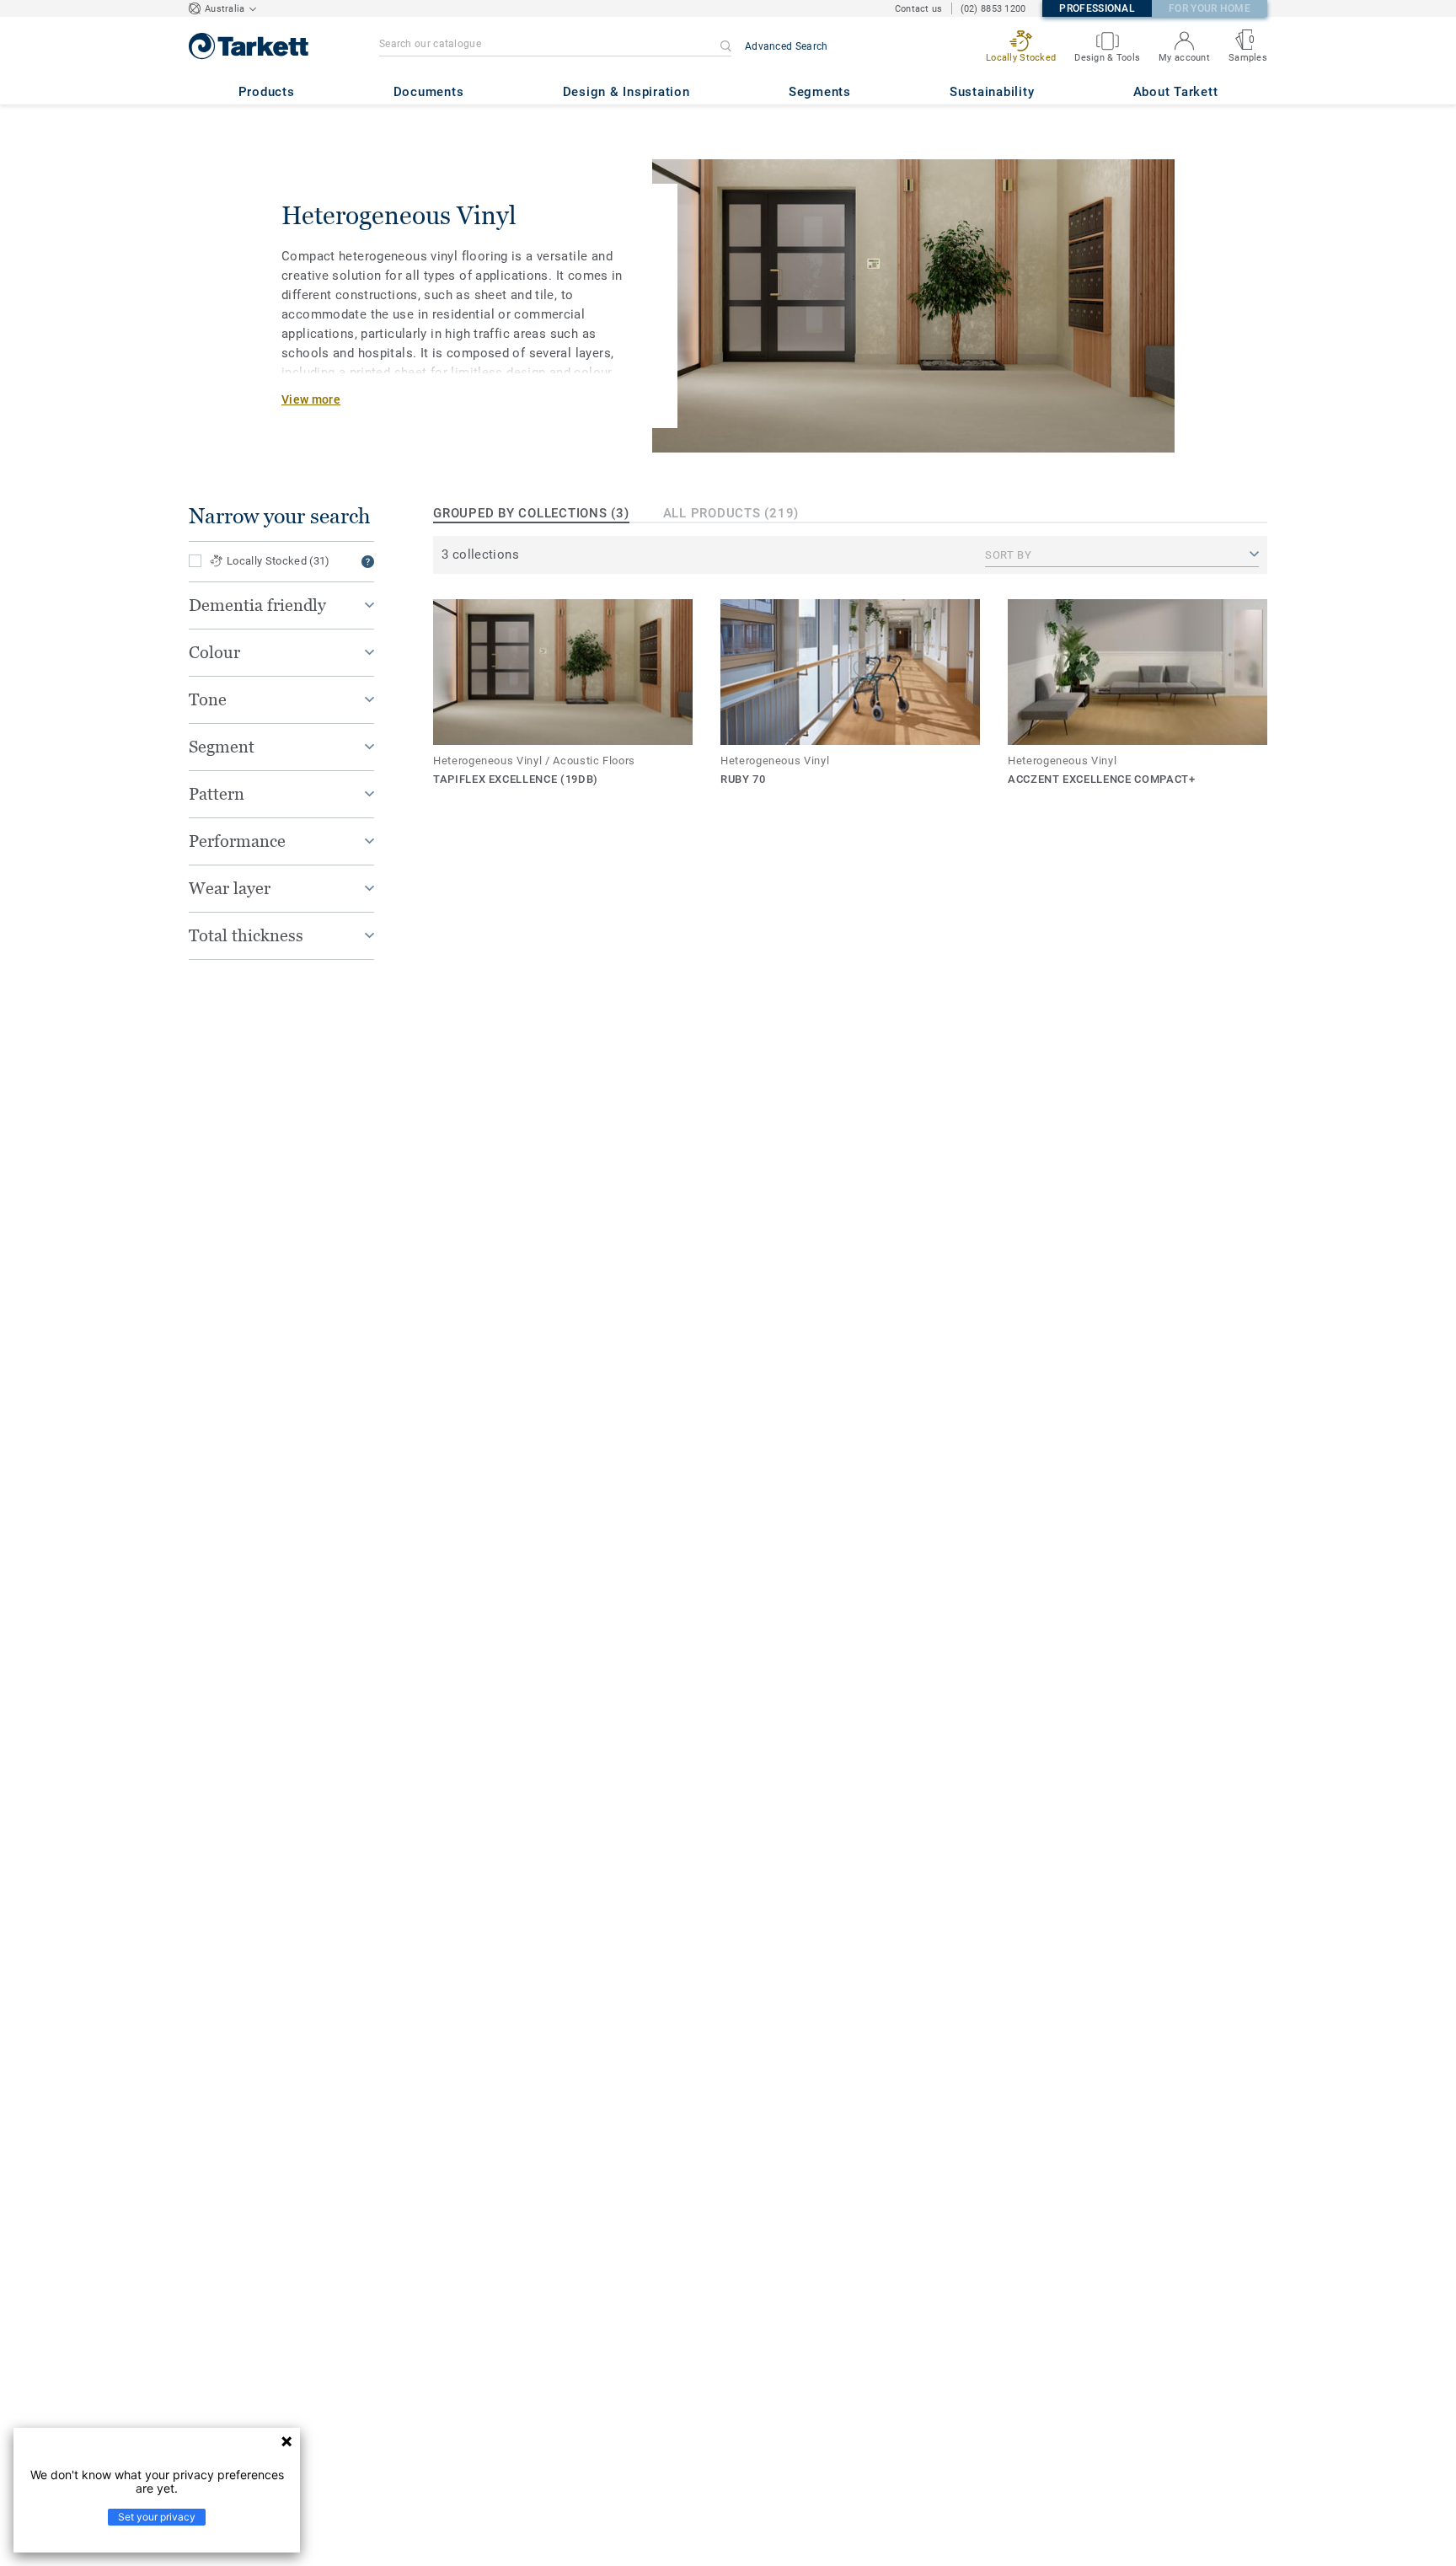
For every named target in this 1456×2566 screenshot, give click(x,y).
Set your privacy (157, 2517)
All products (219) (731, 513)
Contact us (919, 9)
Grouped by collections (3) (531, 513)
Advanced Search (787, 46)
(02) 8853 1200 (993, 9)
